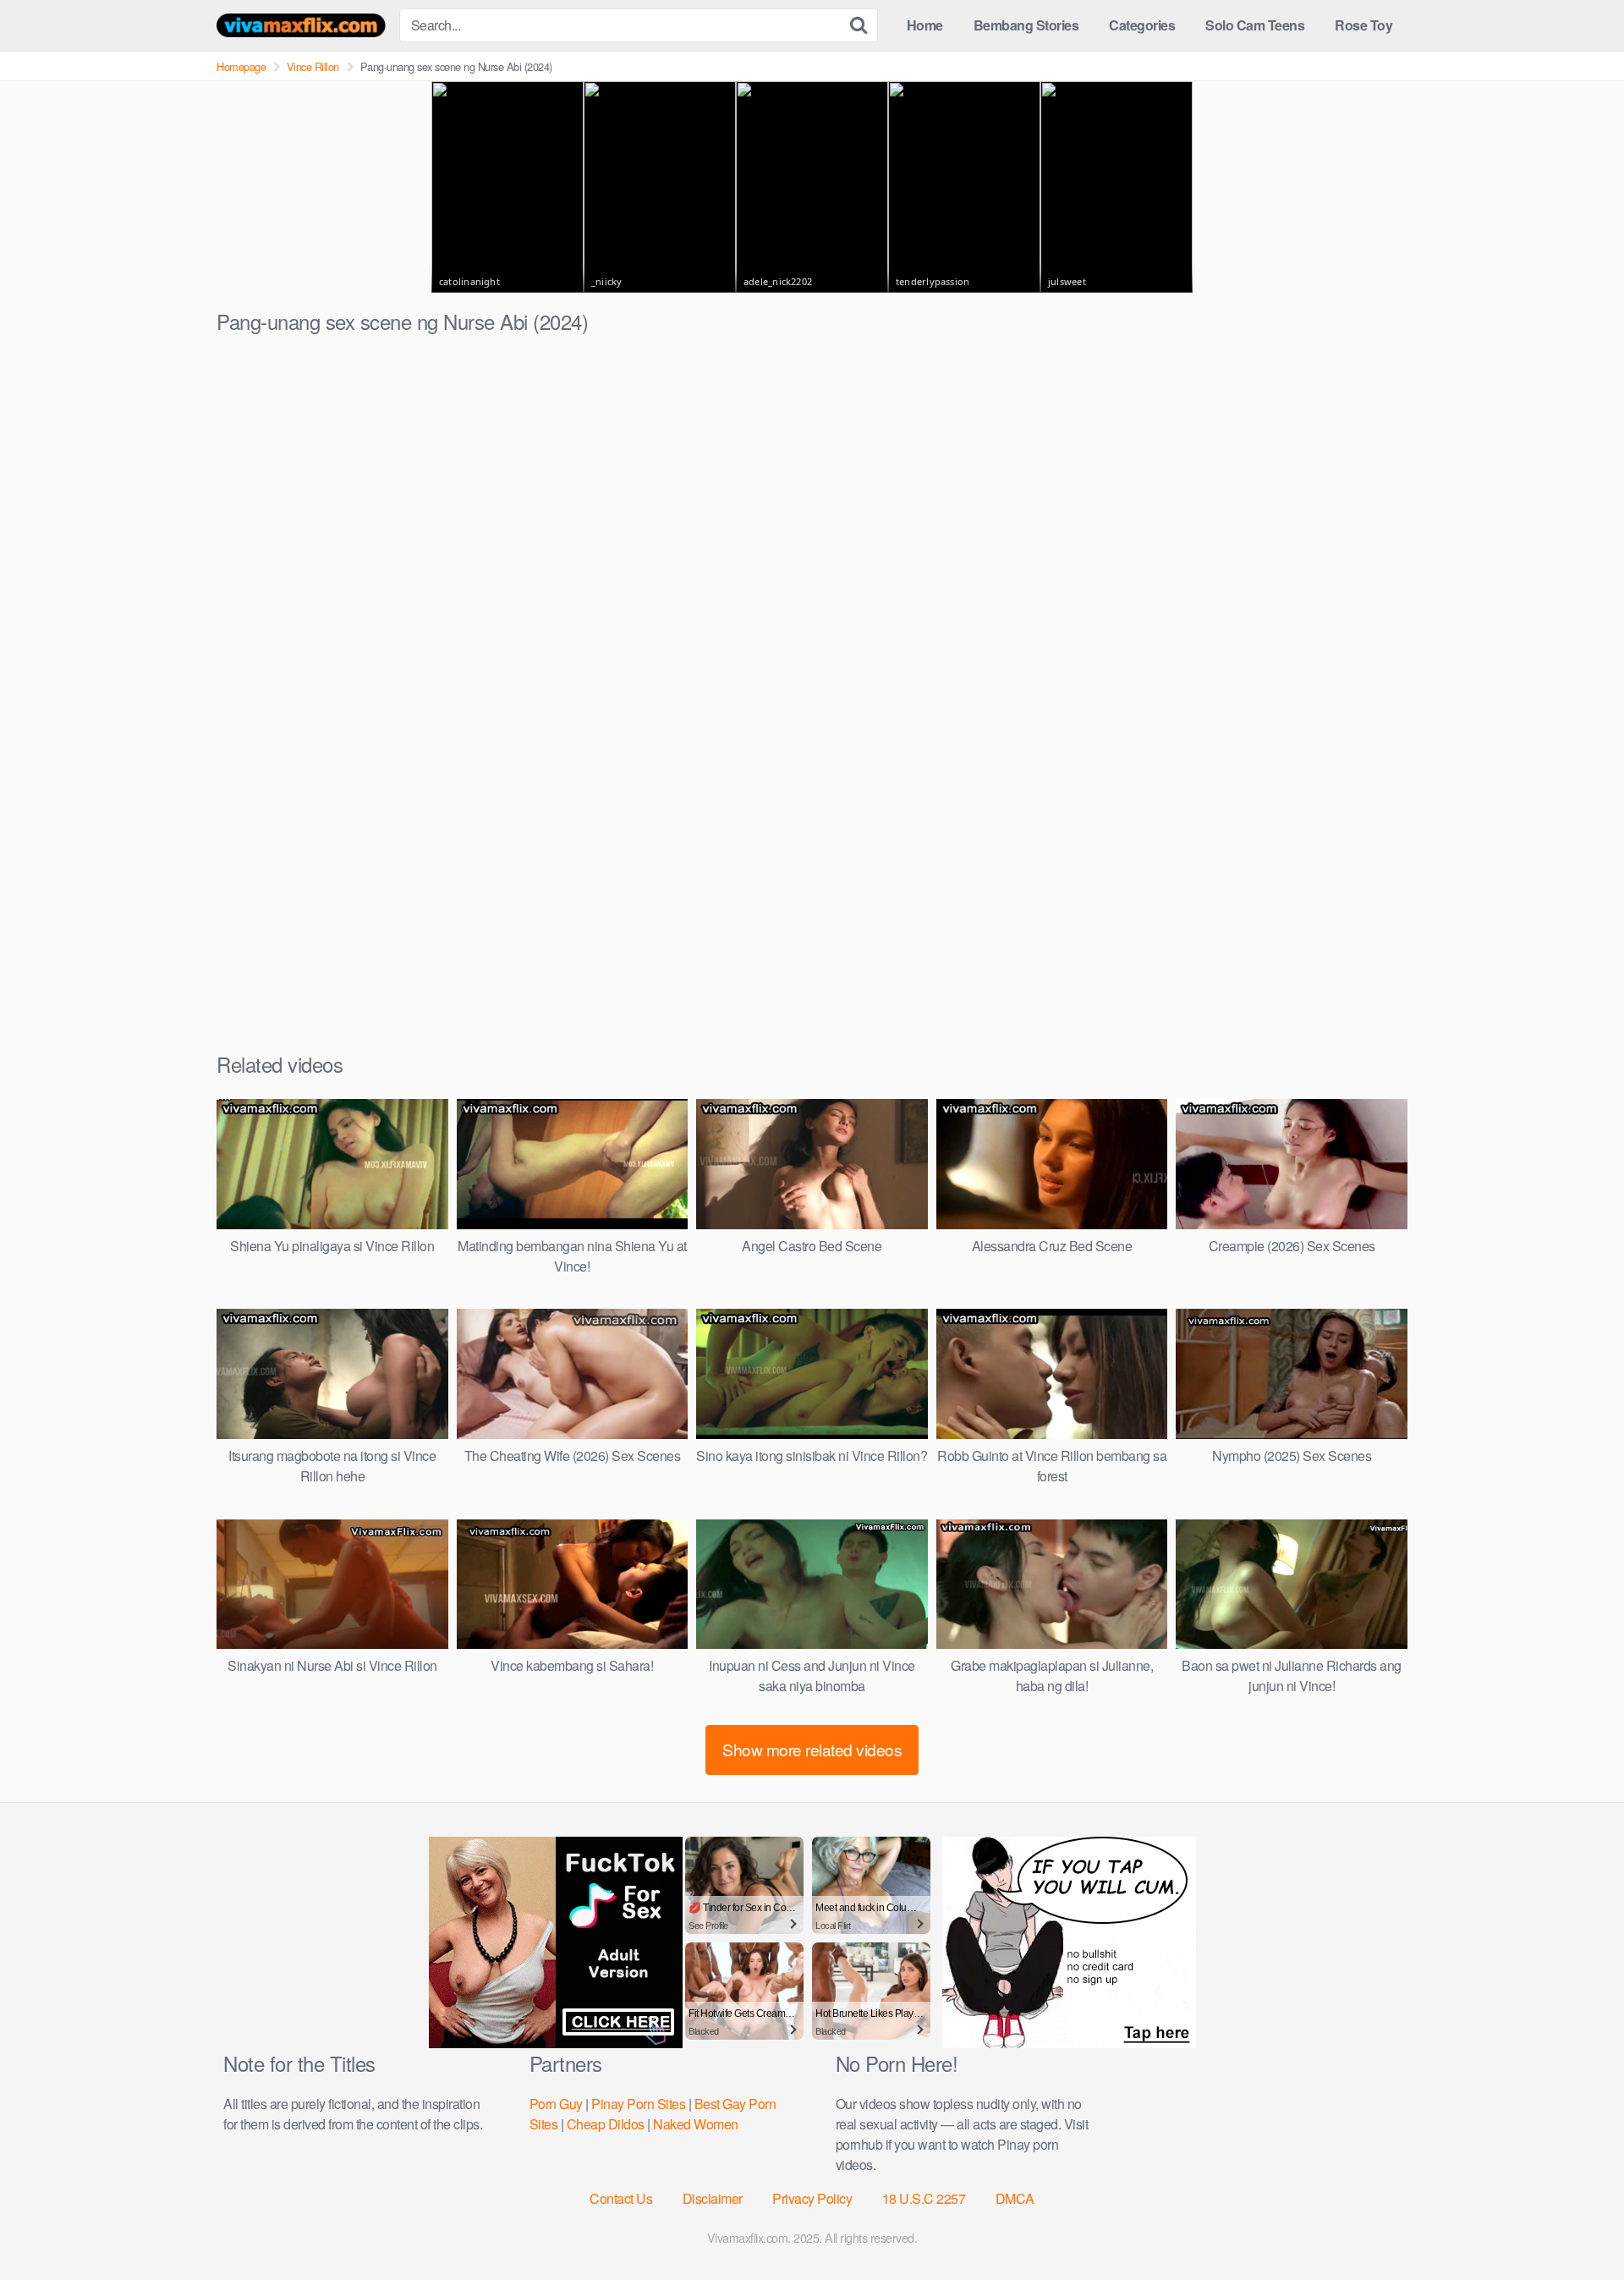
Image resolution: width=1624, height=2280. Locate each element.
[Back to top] (1577, 2226)
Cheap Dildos (606, 2124)
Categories (1142, 25)
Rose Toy (1363, 25)
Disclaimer (713, 2198)
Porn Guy (556, 2104)
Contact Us (621, 2198)
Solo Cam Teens (1255, 25)
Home (925, 25)
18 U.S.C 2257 (924, 2198)
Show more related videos (812, 1749)
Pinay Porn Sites (638, 2104)
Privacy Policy (812, 2198)
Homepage (241, 66)
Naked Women (696, 2124)
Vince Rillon (313, 66)
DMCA (1015, 2198)
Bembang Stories (1026, 25)
